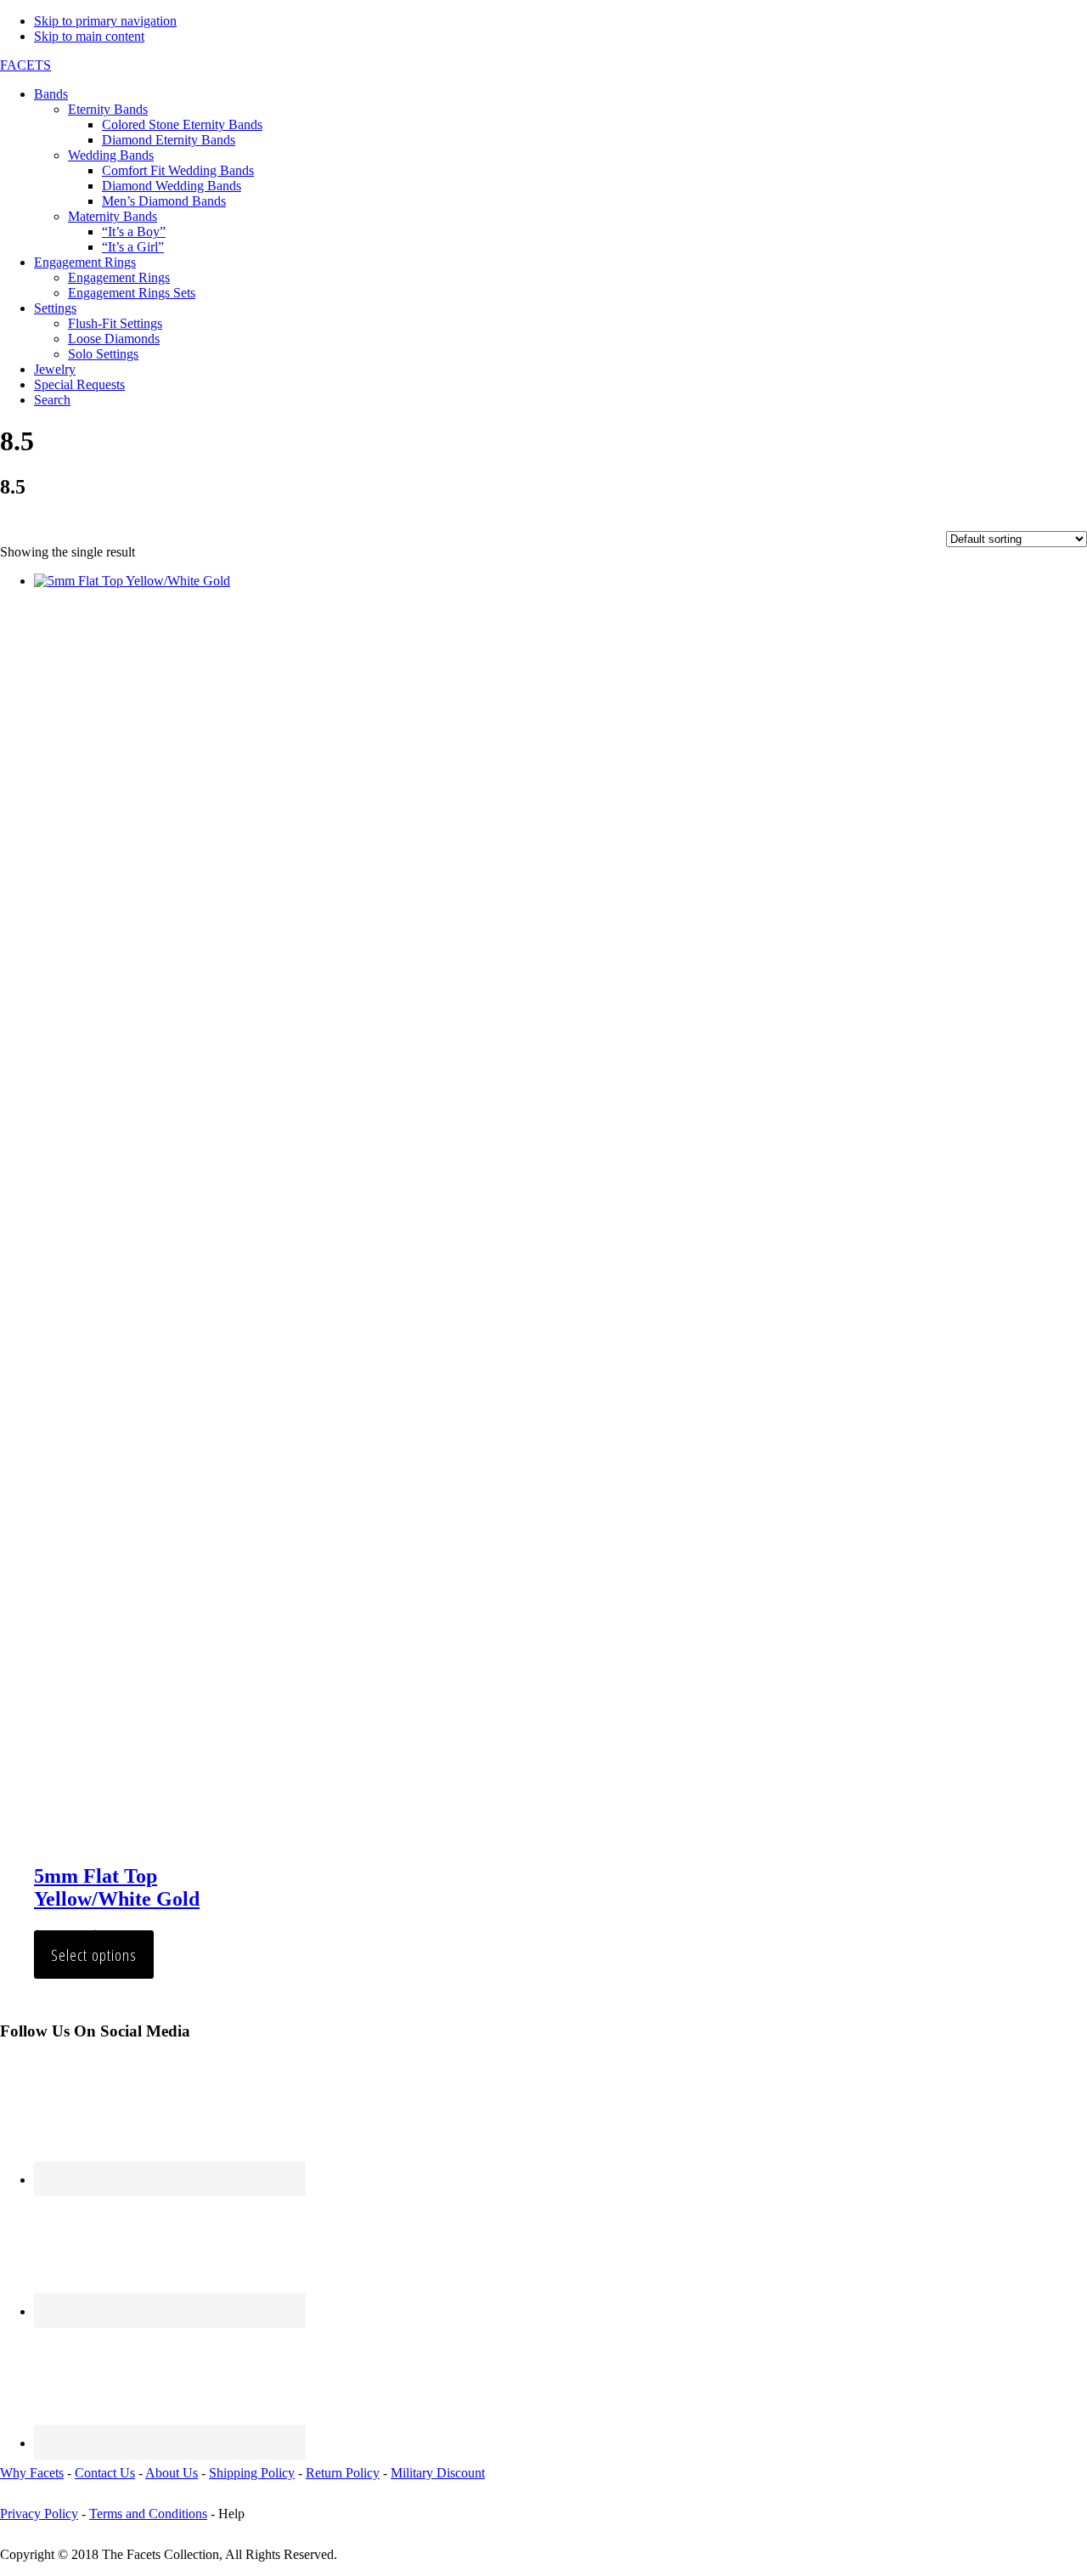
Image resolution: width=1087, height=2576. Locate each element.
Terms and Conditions (148, 2514)
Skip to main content (89, 36)
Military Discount (438, 2473)
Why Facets (32, 2473)
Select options (94, 1955)
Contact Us (105, 2473)
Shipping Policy (252, 2473)
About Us (172, 2473)
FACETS (25, 65)
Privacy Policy (39, 2514)
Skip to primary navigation (105, 21)
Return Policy (343, 2473)
